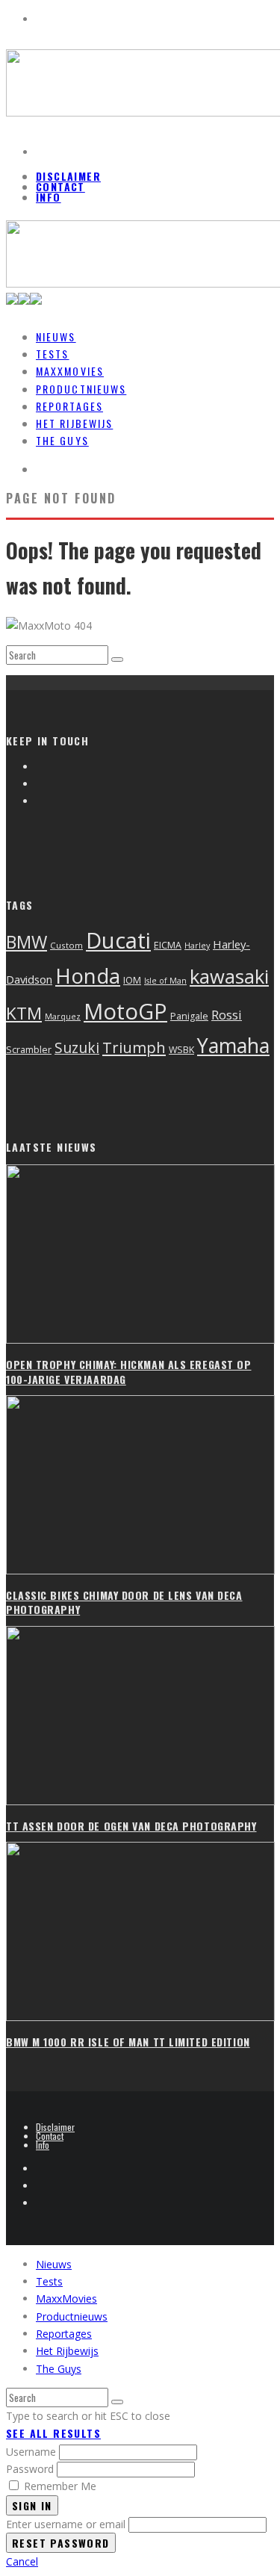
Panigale (189, 1016)
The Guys (62, 440)
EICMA (168, 945)
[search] (117, 659)
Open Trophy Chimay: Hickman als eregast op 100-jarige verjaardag (129, 1372)
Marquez (63, 1017)
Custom (66, 945)
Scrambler (29, 1049)
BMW (27, 942)
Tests (49, 2281)
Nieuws (54, 2264)
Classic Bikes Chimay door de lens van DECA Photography (124, 1602)
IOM (132, 980)
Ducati (118, 940)
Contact (60, 186)
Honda (88, 976)
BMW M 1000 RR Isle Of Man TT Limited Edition (128, 2042)
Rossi (227, 1015)
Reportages (64, 2334)
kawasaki (229, 977)
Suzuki (77, 1048)
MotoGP (125, 1011)
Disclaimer (68, 176)
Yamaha (233, 1045)
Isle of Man (165, 981)
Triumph (134, 1047)
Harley (197, 945)
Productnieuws (72, 2316)
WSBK (181, 1050)
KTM (24, 1013)
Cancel (22, 2561)
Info (49, 197)
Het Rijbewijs (67, 2351)
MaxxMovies (66, 2299)
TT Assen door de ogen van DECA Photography (131, 1826)
